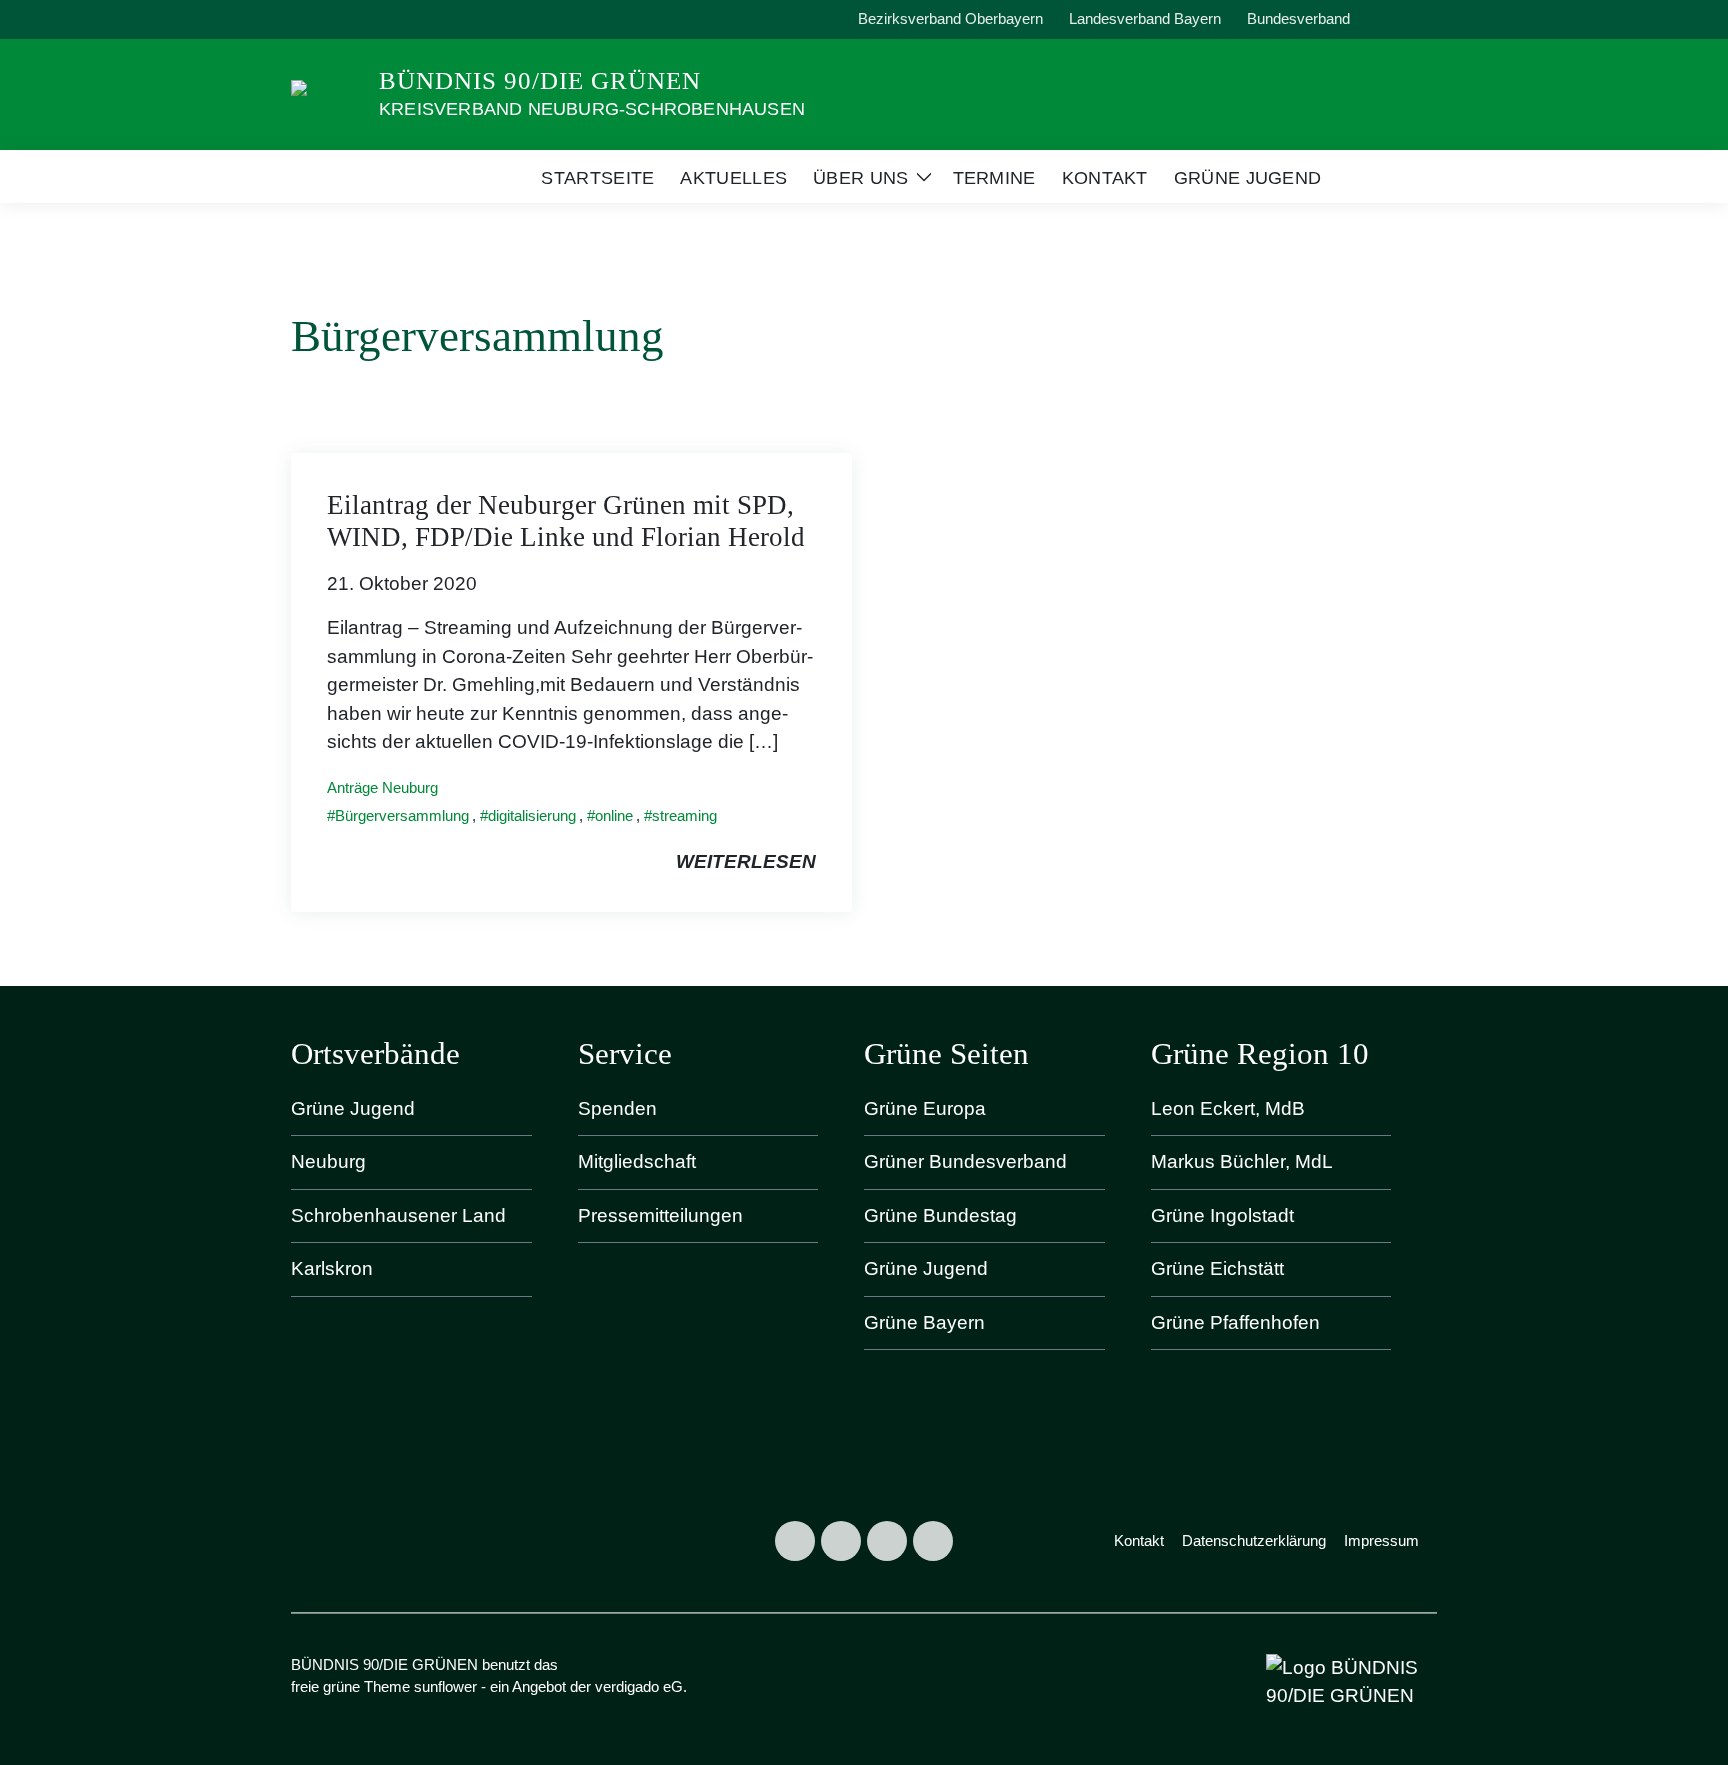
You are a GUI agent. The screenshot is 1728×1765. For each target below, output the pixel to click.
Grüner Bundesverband (965, 1161)
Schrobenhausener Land (398, 1215)
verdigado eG (639, 1686)
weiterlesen (746, 861)
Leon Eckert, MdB (1228, 1108)
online (614, 815)
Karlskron (332, 1268)
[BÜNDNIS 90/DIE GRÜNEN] (327, 92)
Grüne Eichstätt (1217, 1268)
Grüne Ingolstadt (1222, 1215)
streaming (684, 815)
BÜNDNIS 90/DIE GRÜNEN (540, 80)
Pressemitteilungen (660, 1215)
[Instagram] (841, 1541)
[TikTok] (887, 1541)
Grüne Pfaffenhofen (1235, 1322)
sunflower (445, 1686)
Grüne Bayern (924, 1322)
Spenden (617, 1108)
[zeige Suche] (1403, 19)
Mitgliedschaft (637, 1161)
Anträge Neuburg (382, 787)
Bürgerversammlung (402, 815)
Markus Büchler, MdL (1242, 1161)
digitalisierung (532, 815)
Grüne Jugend (353, 1108)
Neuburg (328, 1161)
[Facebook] (795, 1541)
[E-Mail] (933, 1541)
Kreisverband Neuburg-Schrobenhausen (592, 109)
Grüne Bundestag (940, 1215)
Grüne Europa (925, 1108)
